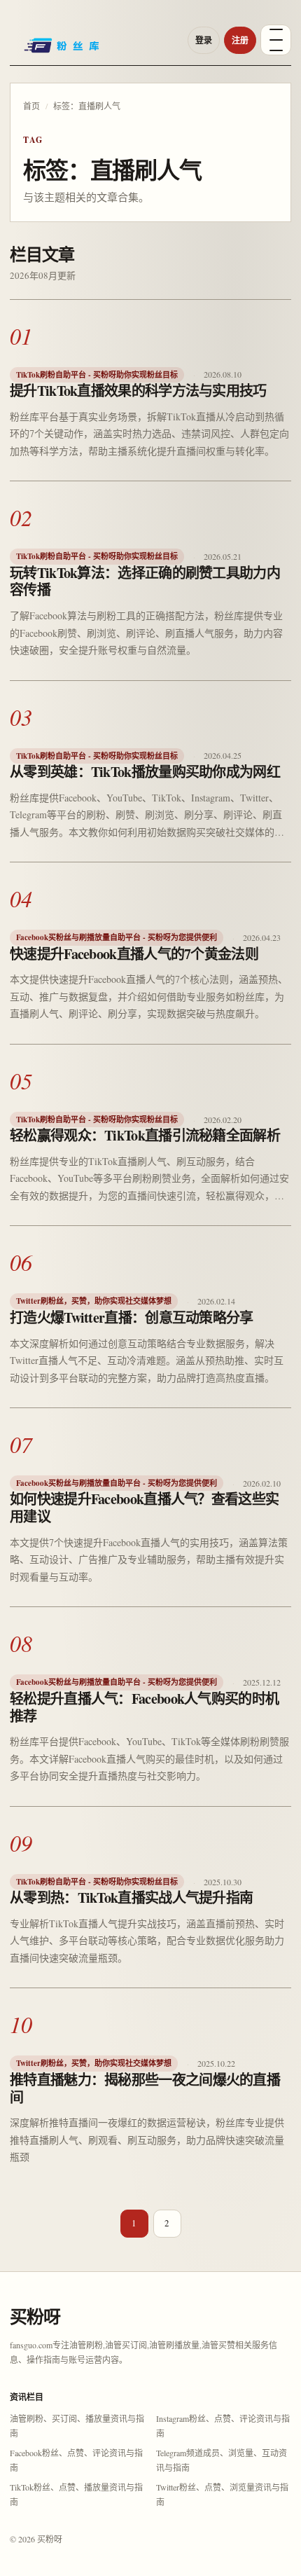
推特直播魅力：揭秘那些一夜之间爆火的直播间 (145, 2088)
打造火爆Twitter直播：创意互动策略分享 (132, 1317)
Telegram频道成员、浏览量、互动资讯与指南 (222, 2460)
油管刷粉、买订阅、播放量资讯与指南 (77, 2426)
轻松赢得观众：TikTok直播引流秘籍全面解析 (145, 1135)
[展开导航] (276, 40)
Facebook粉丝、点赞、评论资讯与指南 (76, 2460)
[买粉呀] (94, 50)
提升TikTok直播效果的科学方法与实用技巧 (138, 391)
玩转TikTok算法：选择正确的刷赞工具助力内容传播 (145, 581)
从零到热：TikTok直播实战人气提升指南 (131, 1897)
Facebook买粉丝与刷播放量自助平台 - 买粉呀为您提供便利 (117, 937)
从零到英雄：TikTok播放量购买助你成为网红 (145, 772)
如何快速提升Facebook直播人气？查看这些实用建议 (144, 1508)
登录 (204, 40)
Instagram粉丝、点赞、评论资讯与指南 (223, 2426)
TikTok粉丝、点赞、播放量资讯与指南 (76, 2494)
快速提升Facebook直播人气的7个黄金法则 (134, 954)
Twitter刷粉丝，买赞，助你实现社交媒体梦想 (94, 1301)
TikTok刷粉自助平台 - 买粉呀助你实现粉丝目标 (97, 375)
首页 (31, 106)
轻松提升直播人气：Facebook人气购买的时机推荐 (144, 1707)
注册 (240, 40)
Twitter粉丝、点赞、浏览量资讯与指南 (222, 2494)
